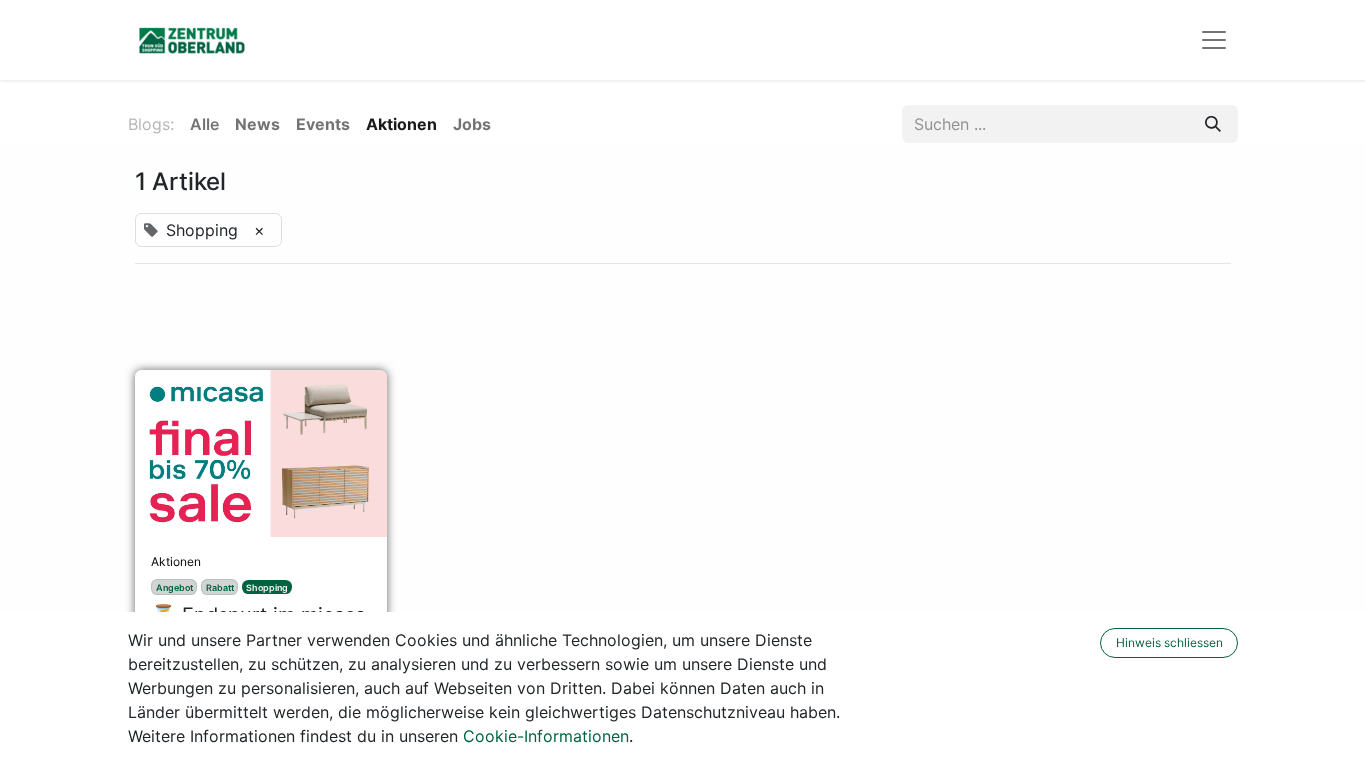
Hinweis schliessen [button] (1169, 642)
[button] (1087, 643)
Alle (204, 124)
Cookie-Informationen (546, 736)
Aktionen (176, 561)
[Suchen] (1213, 124)
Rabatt (220, 587)
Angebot (174, 587)
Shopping (267, 587)
